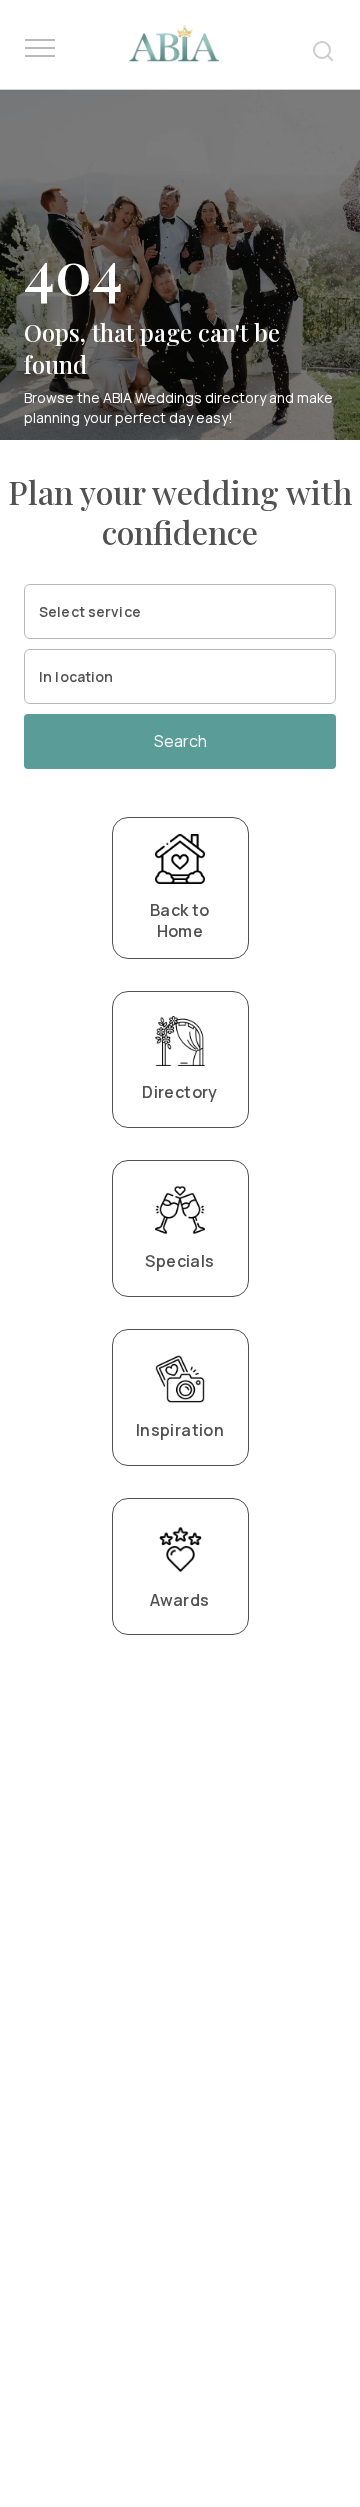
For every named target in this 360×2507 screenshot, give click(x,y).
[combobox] (180, 611)
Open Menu (40, 49)
